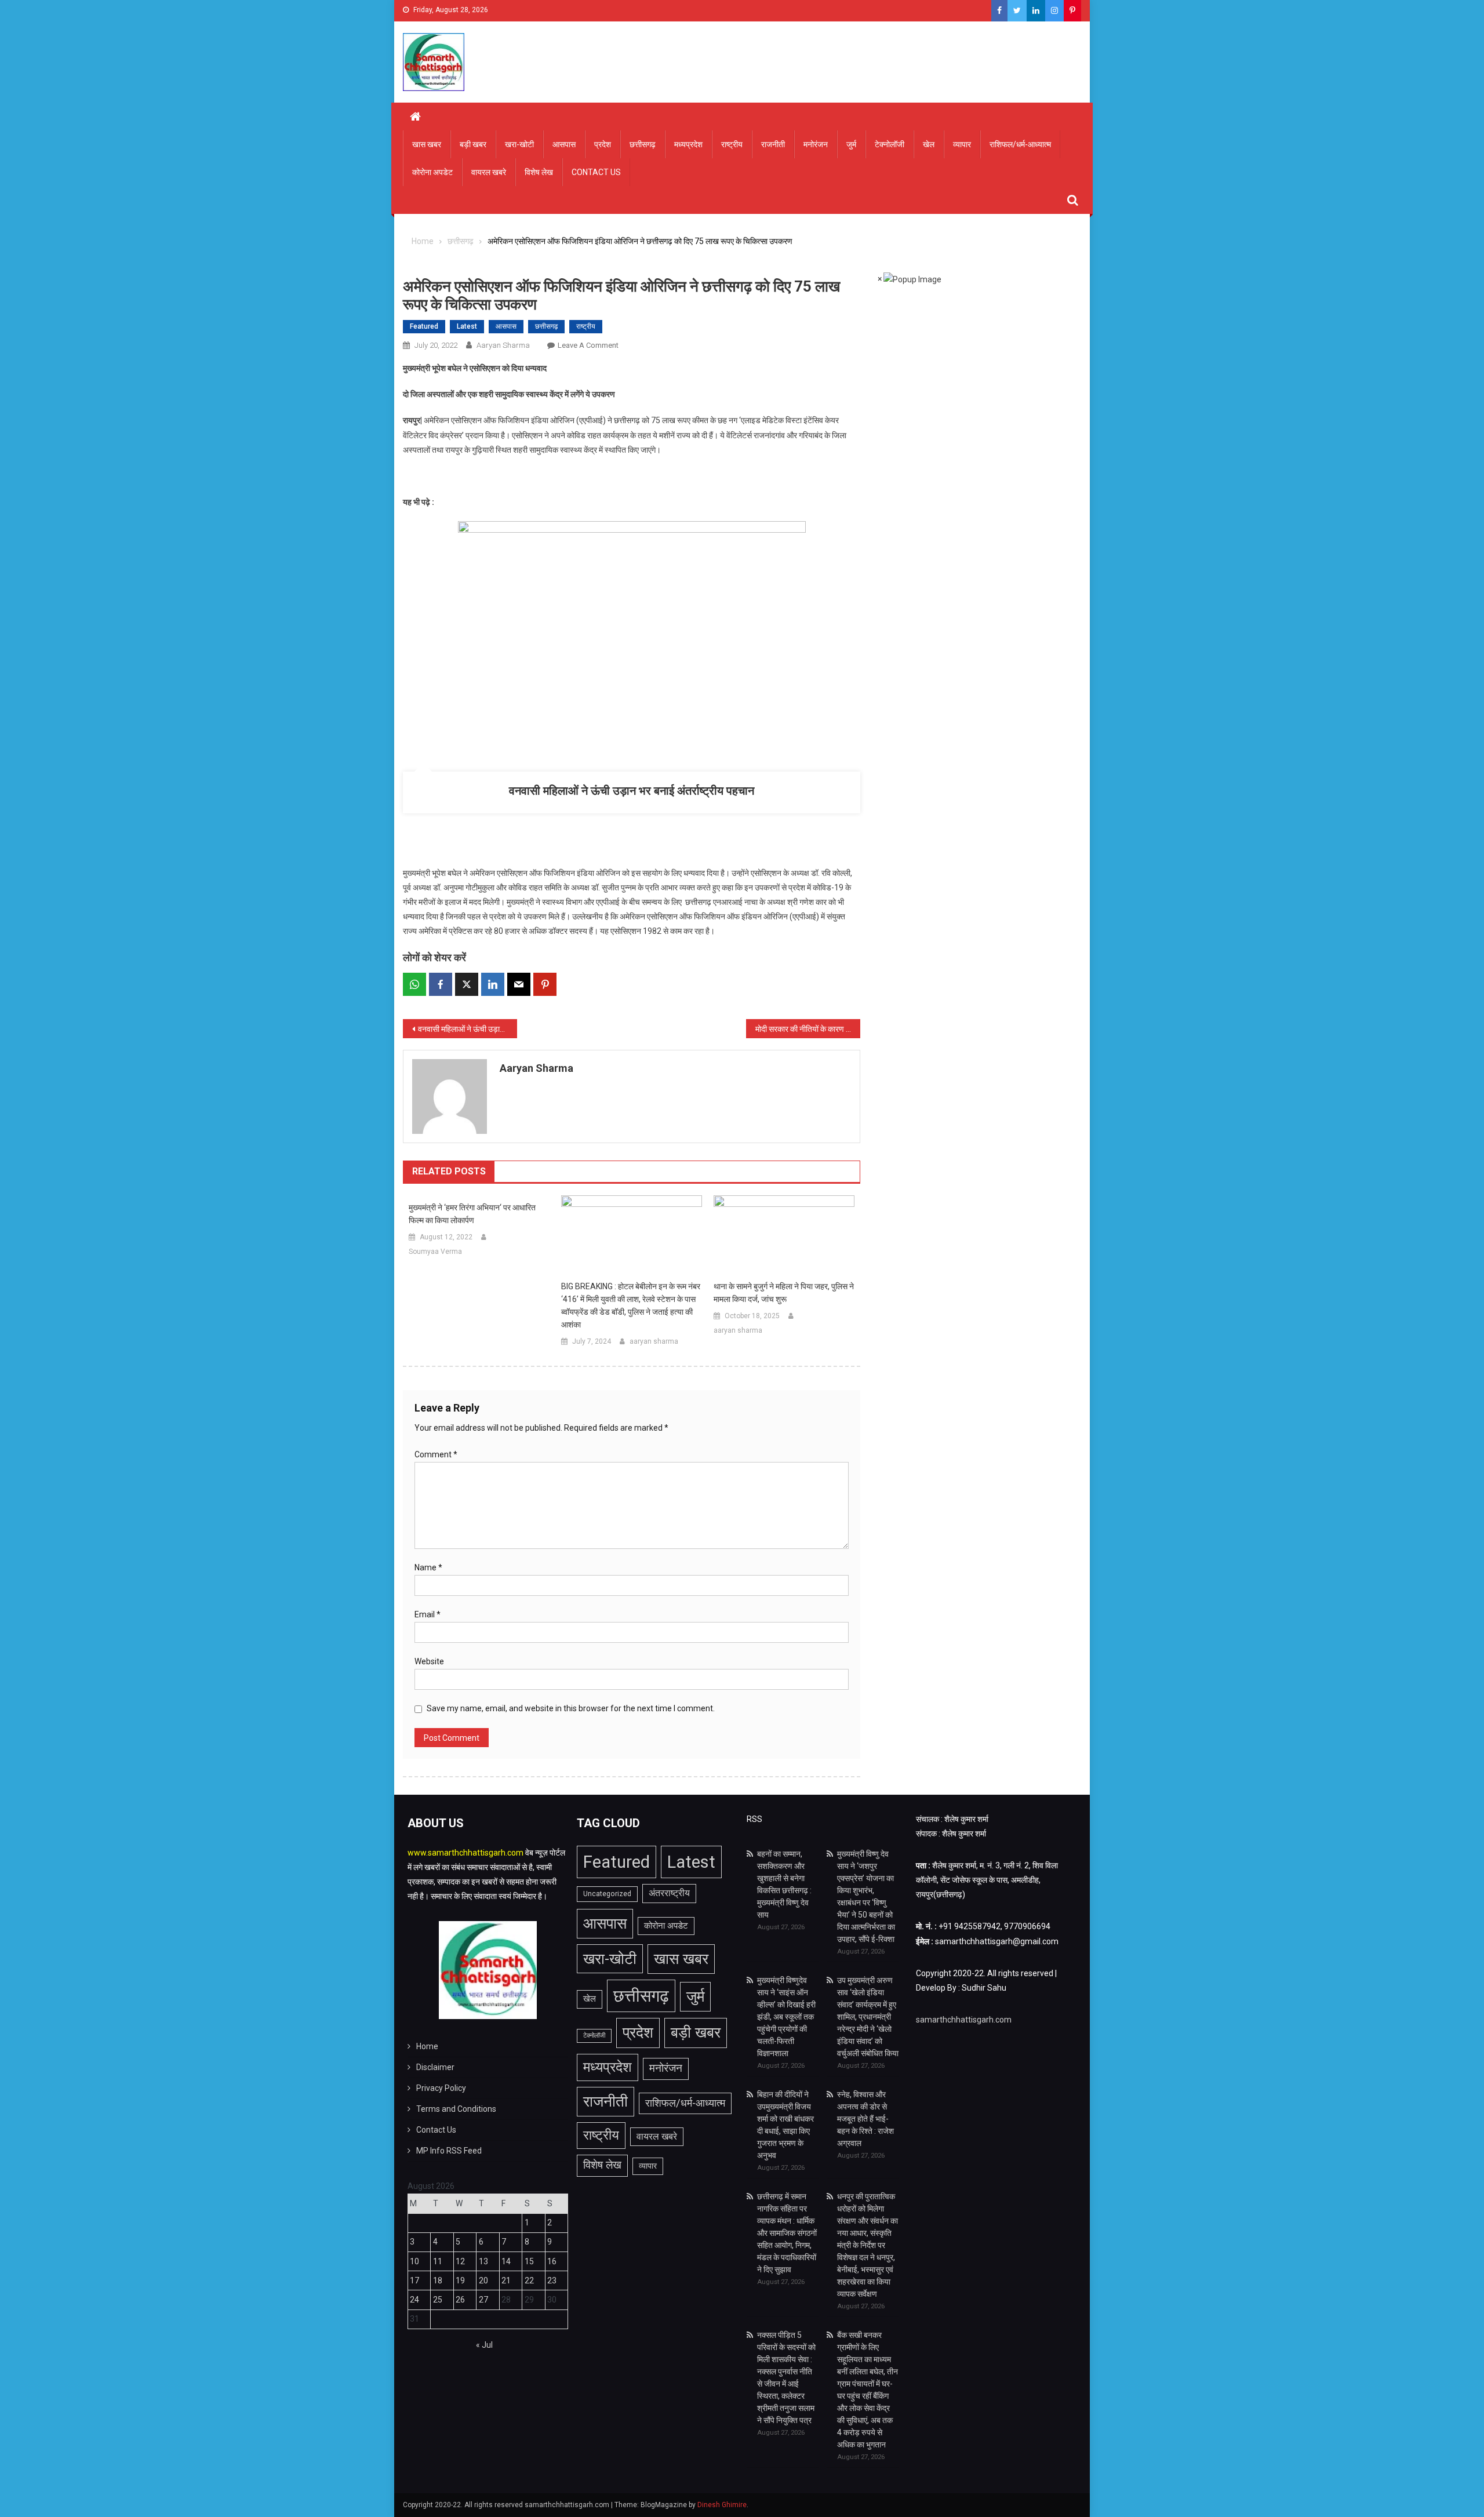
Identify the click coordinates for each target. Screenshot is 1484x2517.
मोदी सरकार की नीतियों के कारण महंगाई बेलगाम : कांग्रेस (808, 1029)
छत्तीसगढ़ (643, 144)
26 (460, 2300)
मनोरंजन (816, 144)
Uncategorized (607, 1894)
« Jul (484, 2345)
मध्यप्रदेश (688, 144)
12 (460, 2261)
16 (552, 2261)
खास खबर (427, 144)
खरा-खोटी (519, 144)
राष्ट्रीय (732, 144)
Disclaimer (435, 2067)
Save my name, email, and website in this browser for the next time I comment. (571, 1708)
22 (529, 2280)
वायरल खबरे (489, 172)
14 (506, 2261)
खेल (929, 144)
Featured (424, 326)
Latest (467, 326)
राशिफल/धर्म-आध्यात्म (1020, 144)
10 (414, 2261)
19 (460, 2280)
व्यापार (962, 144)
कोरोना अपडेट (432, 172)
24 (414, 2300)
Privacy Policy (441, 2088)
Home (427, 2046)
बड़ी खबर (473, 144)
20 (483, 2280)
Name (428, 1567)
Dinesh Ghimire (722, 2505)
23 (552, 2280)
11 (438, 2261)
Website (429, 1661)
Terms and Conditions (456, 2109)
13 (483, 2261)
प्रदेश (603, 144)
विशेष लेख (539, 172)
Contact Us (596, 172)
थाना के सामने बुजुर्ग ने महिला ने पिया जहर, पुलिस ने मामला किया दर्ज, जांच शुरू (784, 1293)
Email (428, 1614)
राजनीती (773, 144)
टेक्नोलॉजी (890, 144)
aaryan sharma (503, 345)
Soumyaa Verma (435, 1252)
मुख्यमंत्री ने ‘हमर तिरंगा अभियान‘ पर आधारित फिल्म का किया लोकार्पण (472, 1214)
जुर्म (851, 144)
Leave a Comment (588, 345)
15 (529, 2261)
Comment (436, 1454)
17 (414, 2280)
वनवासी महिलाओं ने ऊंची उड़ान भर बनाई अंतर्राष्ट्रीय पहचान (632, 791)
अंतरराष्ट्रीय (669, 1893)
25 (438, 2300)
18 (438, 2280)
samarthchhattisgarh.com (964, 2020)
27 (483, 2300)
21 (506, 2280)
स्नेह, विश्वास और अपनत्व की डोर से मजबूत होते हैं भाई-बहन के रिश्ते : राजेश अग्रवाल (865, 2119)
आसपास (564, 144)
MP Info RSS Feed (449, 2151)
